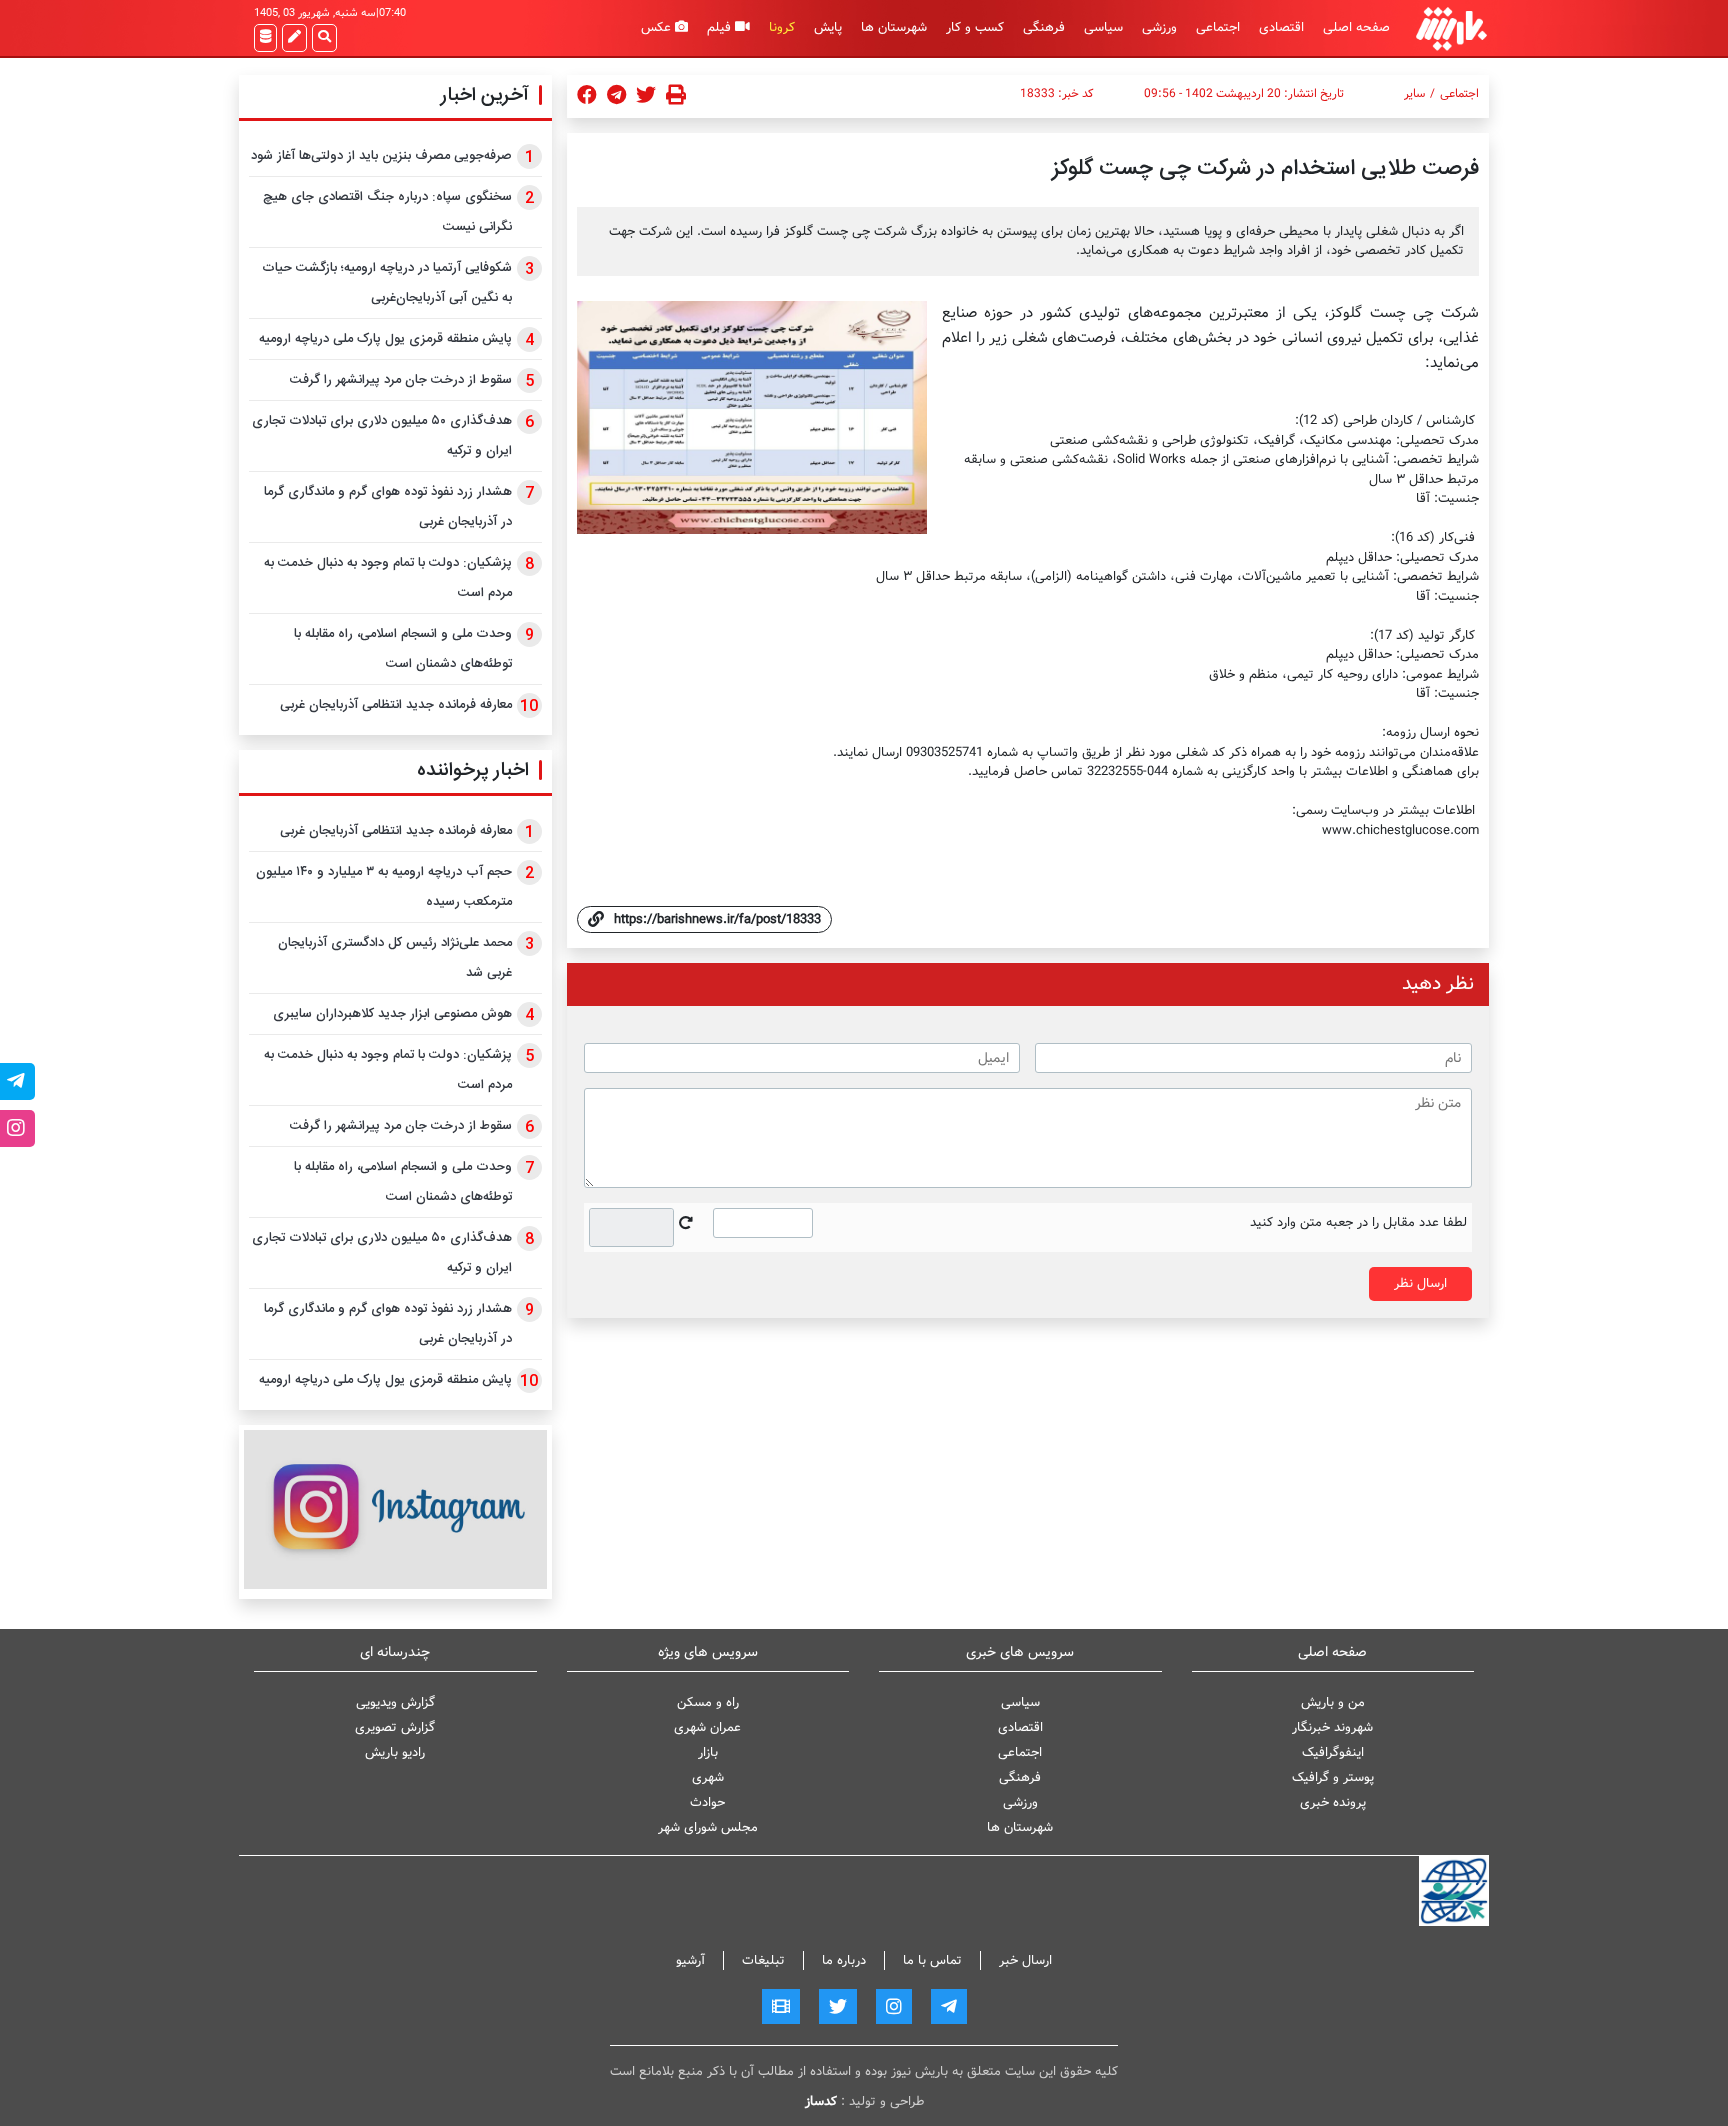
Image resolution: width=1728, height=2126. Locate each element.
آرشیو (690, 1960)
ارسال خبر (1025, 1960)
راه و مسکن (708, 1702)
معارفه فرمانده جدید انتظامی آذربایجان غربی (396, 705)
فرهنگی (1044, 27)
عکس (658, 27)
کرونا (782, 27)
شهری (708, 1777)
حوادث (707, 1802)
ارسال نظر (1420, 1283)
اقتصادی (1281, 27)
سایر (1414, 94)
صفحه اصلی (1356, 27)
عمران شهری (707, 1727)
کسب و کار (975, 27)
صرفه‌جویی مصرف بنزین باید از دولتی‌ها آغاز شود (381, 156)
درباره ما (844, 1960)
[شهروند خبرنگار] (294, 38)
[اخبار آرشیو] (265, 38)
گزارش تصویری (395, 1727)
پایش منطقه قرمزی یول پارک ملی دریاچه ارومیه (385, 339)
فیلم (721, 27)
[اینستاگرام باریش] (395, 1509)
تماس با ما (932, 1960)
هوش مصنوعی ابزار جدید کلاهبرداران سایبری (392, 1014)
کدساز (821, 2101)
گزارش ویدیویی (395, 1702)
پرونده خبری (1333, 1802)
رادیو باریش (395, 1752)
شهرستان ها (894, 27)
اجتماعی (1218, 27)
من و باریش (1333, 1702)
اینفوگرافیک (1333, 1752)
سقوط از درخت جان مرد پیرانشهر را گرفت (401, 380)
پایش (828, 27)
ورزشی (1159, 27)
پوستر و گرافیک (1333, 1777)
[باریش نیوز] (1451, 28)
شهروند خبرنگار (1332, 1727)
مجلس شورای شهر (708, 1827)
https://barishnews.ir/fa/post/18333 (717, 919)
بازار (708, 1752)
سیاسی (1103, 27)
